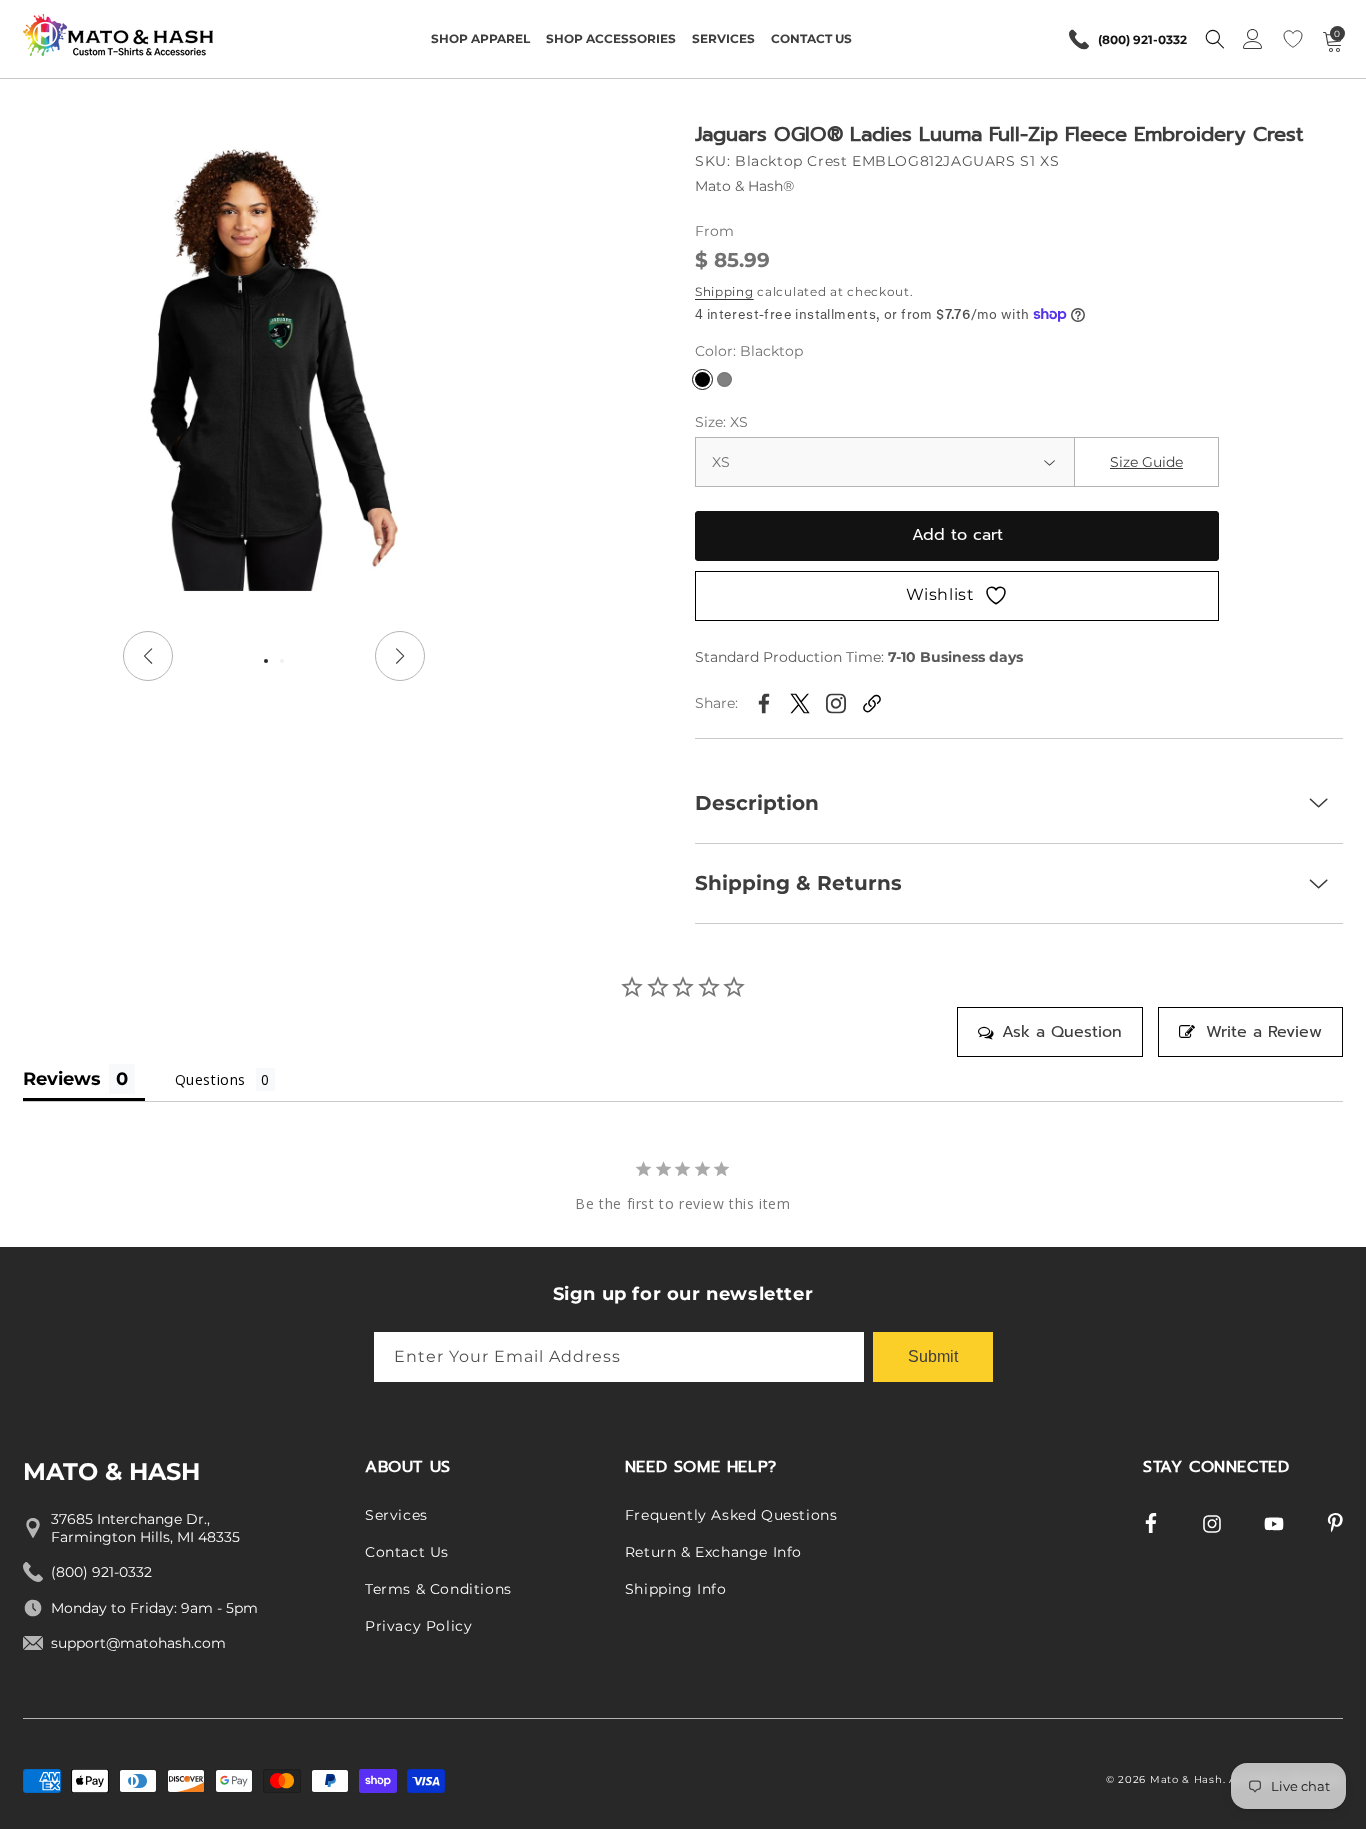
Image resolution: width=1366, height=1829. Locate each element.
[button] (480, 39)
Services (396, 1516)
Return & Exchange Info (713, 1553)
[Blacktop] (702, 379)
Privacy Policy (418, 1626)
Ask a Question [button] (1062, 1032)
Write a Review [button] (1264, 1032)
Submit (933, 1355)
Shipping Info (676, 1589)
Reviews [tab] (62, 1079)
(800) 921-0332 (1142, 39)
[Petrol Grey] (724, 379)
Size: (721, 422)
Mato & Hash (1186, 1779)
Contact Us (407, 1553)
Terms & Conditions (438, 1589)
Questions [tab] (210, 1079)
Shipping (724, 291)
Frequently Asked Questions (731, 1516)
